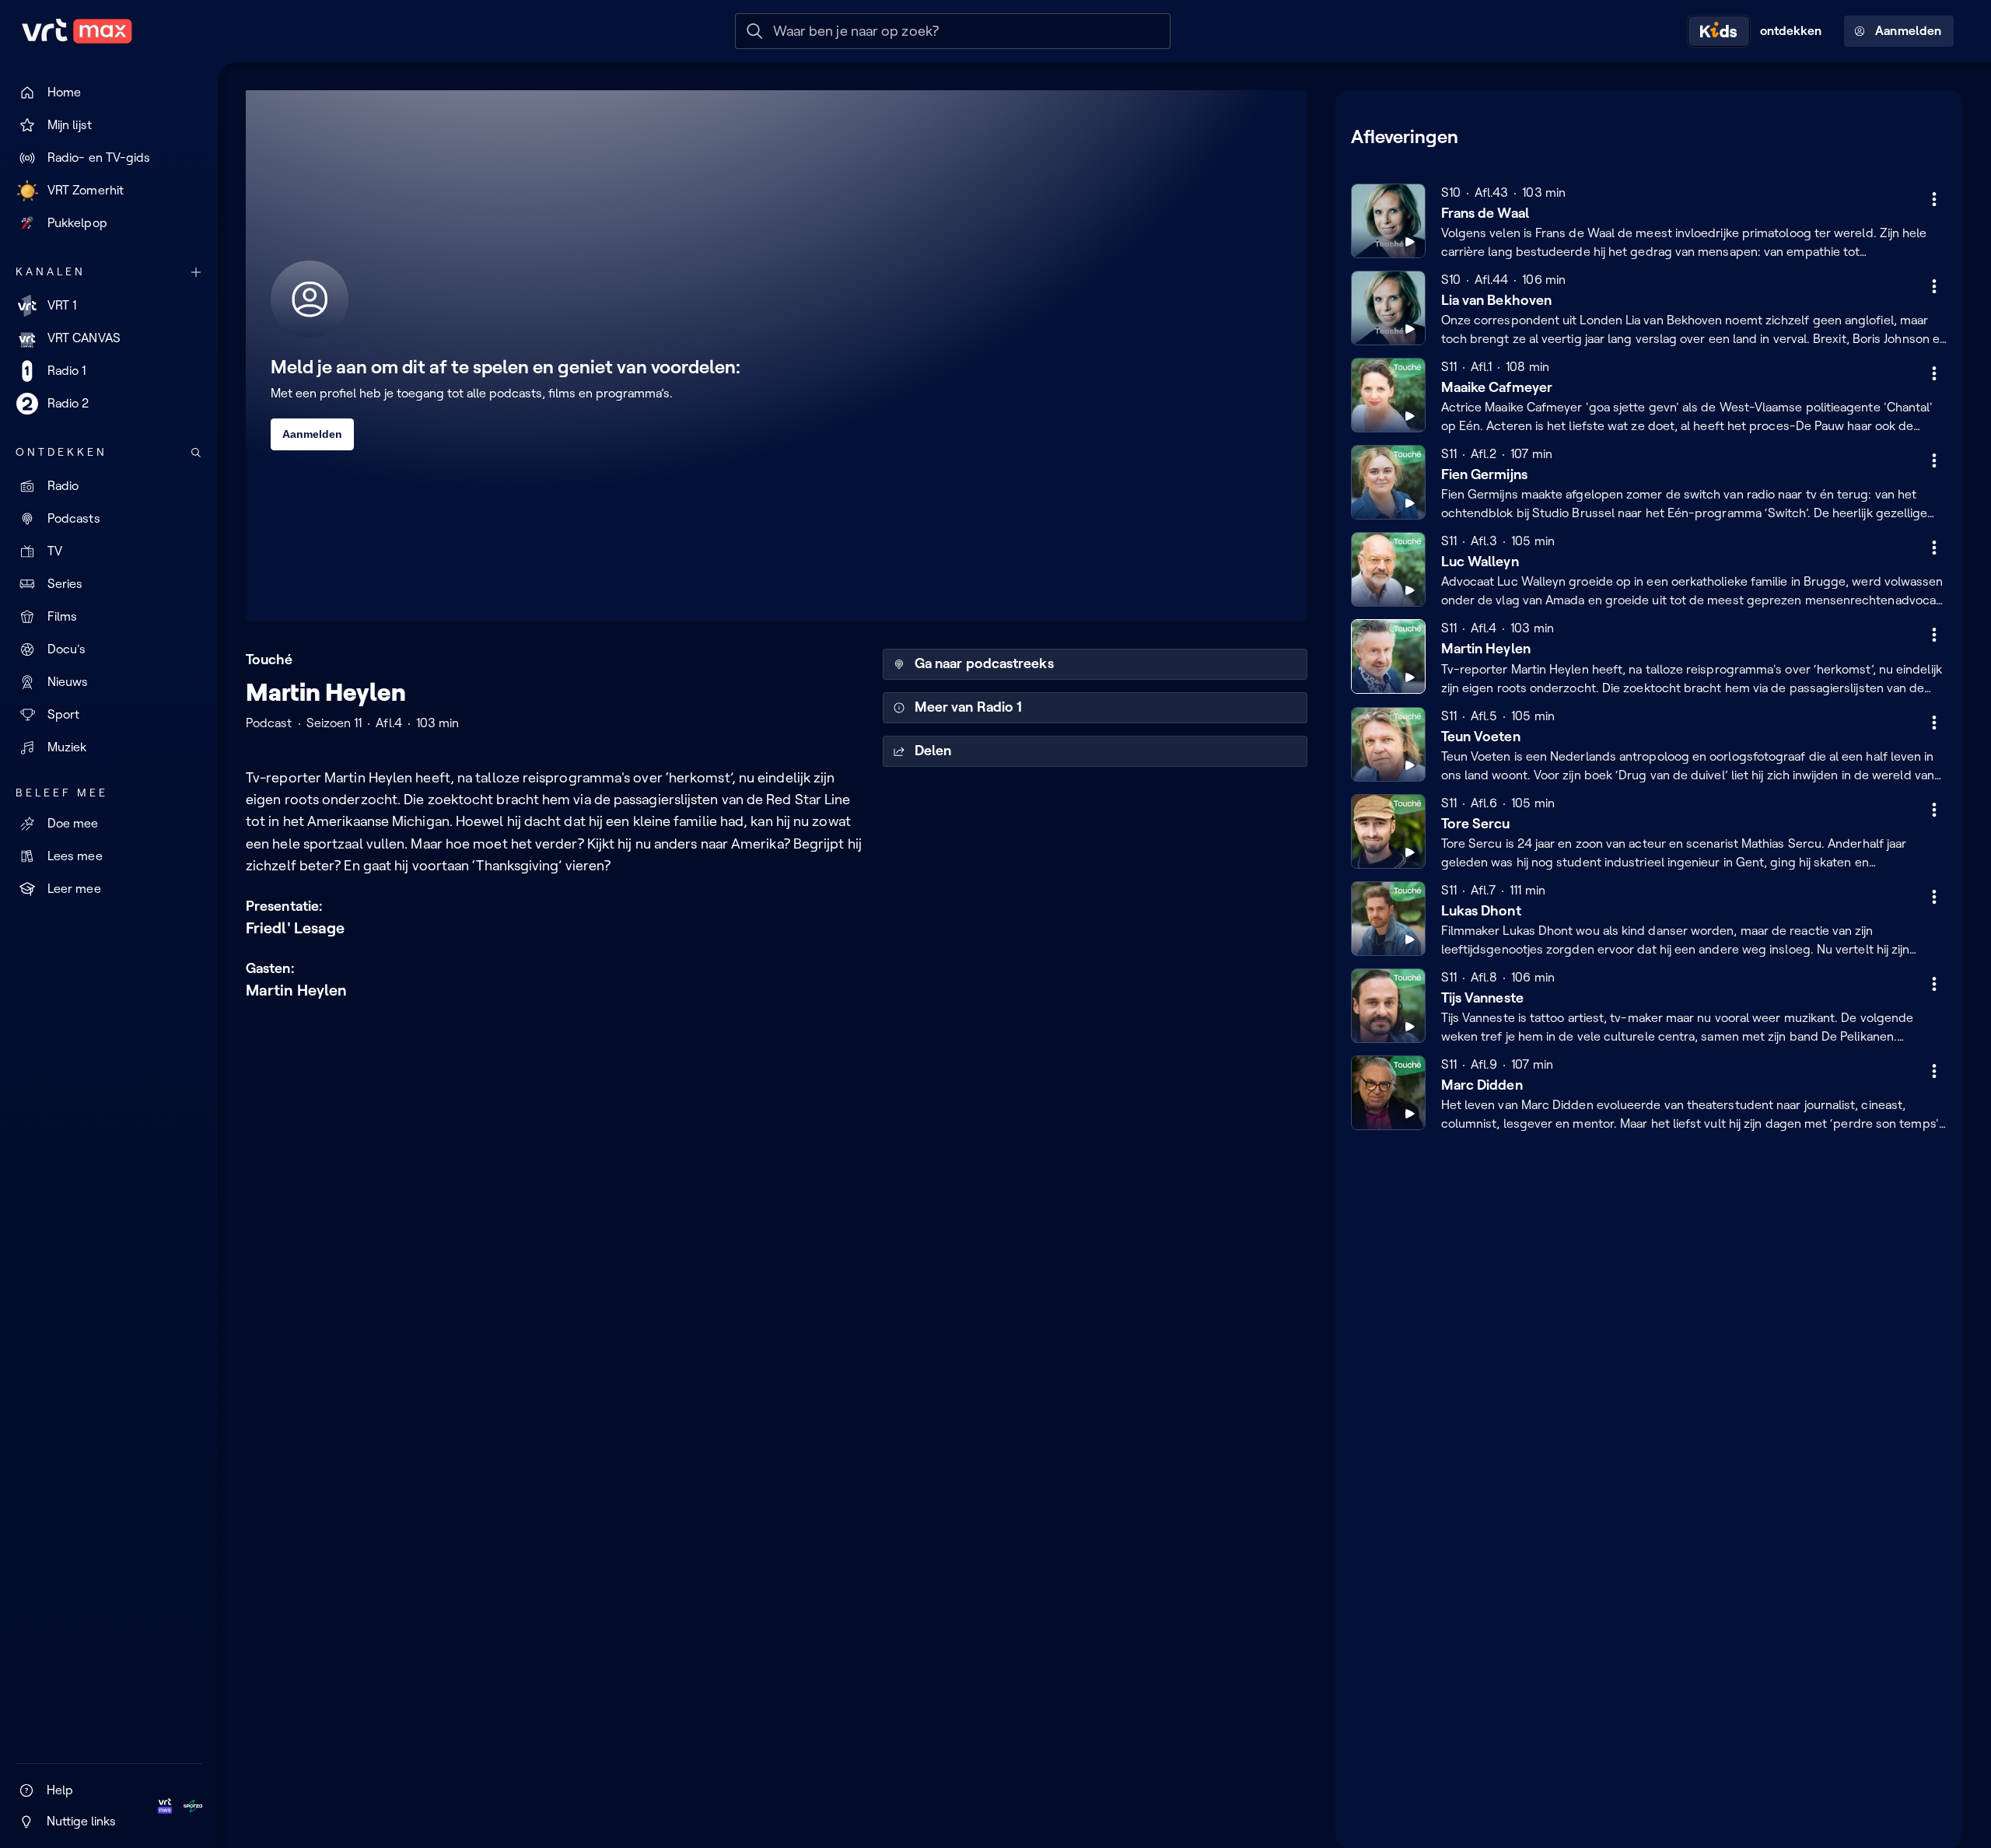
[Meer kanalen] (196, 272)
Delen (933, 751)
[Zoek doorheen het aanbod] (196, 453)
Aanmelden (1908, 31)
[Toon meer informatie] (1934, 199)
